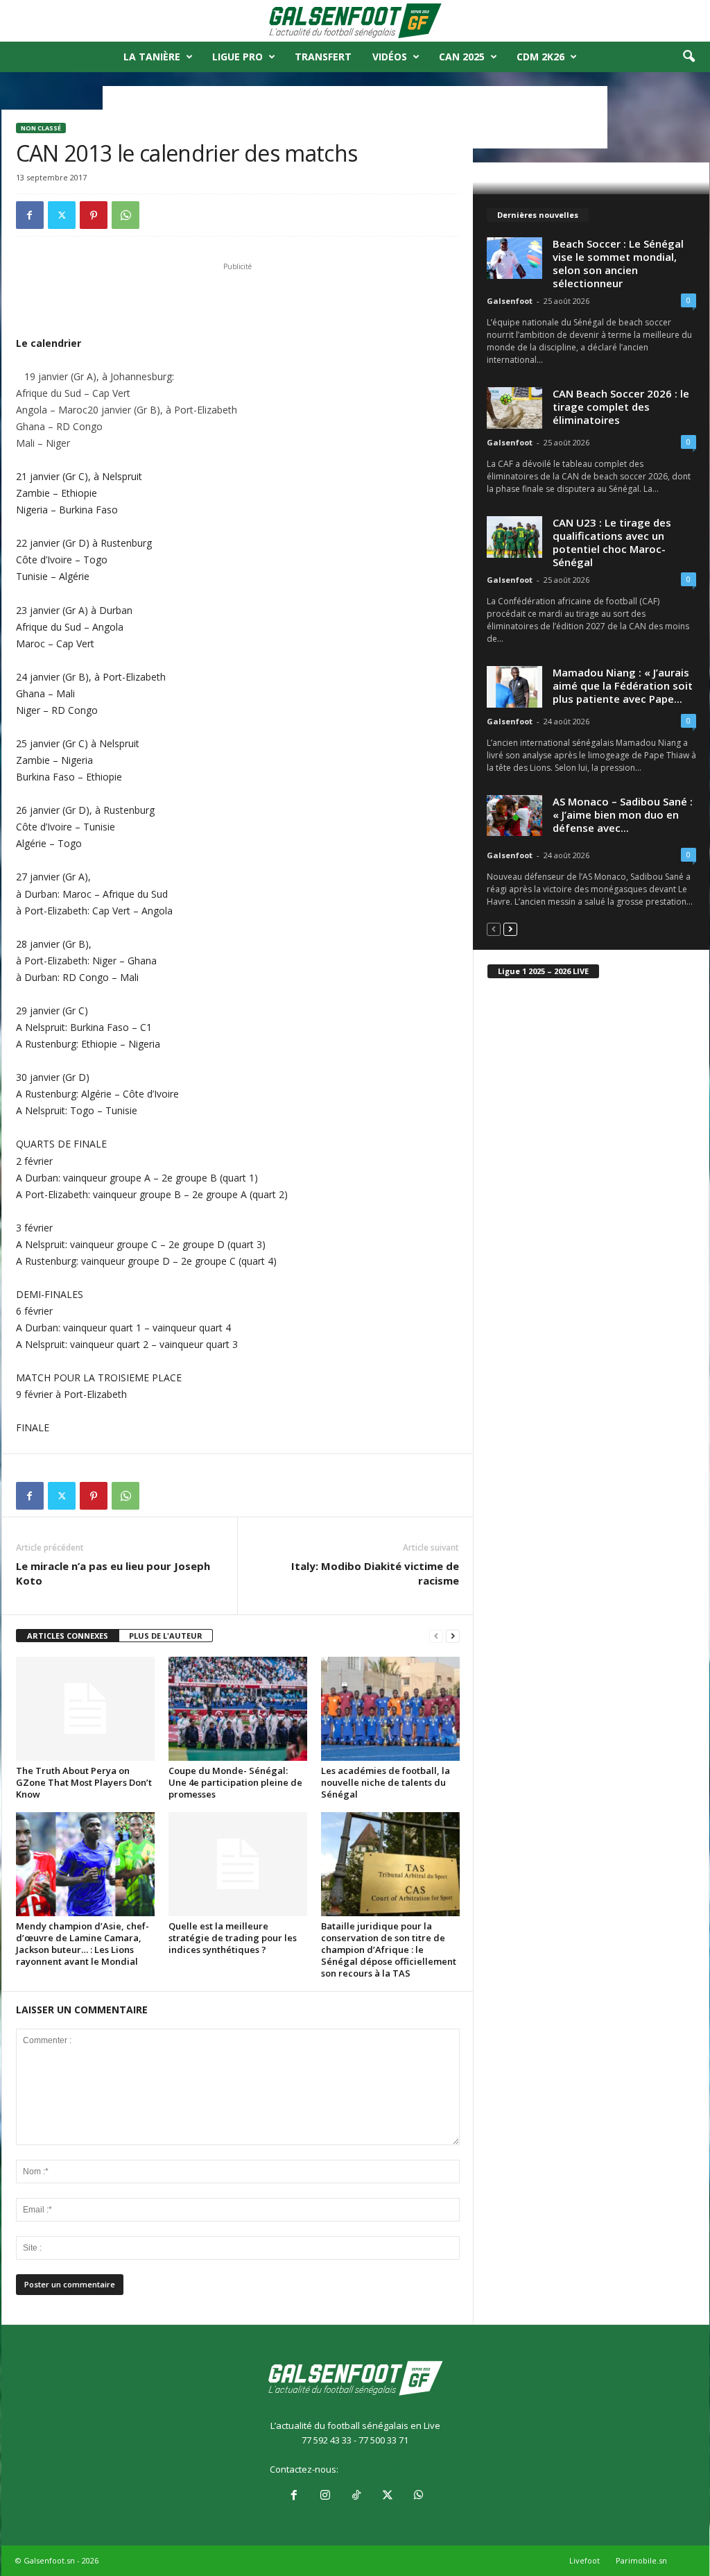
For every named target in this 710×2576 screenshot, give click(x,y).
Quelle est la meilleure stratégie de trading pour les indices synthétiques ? (233, 1938)
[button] (689, 57)
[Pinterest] (94, 215)
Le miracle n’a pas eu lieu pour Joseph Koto (113, 1573)
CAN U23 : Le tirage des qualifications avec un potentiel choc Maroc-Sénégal (612, 542)
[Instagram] (325, 2496)
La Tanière (152, 57)
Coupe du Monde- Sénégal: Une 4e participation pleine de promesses (235, 1782)
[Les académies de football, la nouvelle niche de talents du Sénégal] (390, 1709)
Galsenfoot (510, 301)
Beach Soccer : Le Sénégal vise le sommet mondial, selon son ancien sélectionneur (618, 263)
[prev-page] (436, 1636)
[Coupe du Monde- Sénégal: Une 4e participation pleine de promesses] (238, 1709)
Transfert (323, 57)
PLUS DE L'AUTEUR (166, 1636)
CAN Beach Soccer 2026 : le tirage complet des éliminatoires (621, 407)
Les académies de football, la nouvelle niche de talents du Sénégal (386, 1782)
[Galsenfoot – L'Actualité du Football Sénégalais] (355, 21)
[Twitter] (62, 215)
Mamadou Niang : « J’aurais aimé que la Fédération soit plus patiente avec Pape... (623, 685)
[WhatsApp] (125, 215)
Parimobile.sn (641, 2560)
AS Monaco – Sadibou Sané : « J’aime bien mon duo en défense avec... (623, 814)
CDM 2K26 (540, 57)
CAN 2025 (462, 57)
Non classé (41, 128)
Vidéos (390, 57)
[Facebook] (30, 215)
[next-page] (453, 1636)
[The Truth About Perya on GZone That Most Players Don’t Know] (85, 1709)
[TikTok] (356, 2496)
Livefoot (585, 2560)
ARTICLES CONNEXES (68, 1636)
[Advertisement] (238, 299)
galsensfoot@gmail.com (391, 2469)
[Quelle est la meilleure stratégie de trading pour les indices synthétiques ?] (238, 1864)
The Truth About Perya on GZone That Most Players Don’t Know (84, 1782)
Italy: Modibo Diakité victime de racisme (375, 1573)
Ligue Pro (237, 57)
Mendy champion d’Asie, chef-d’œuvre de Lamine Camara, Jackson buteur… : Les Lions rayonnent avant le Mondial (83, 1944)
